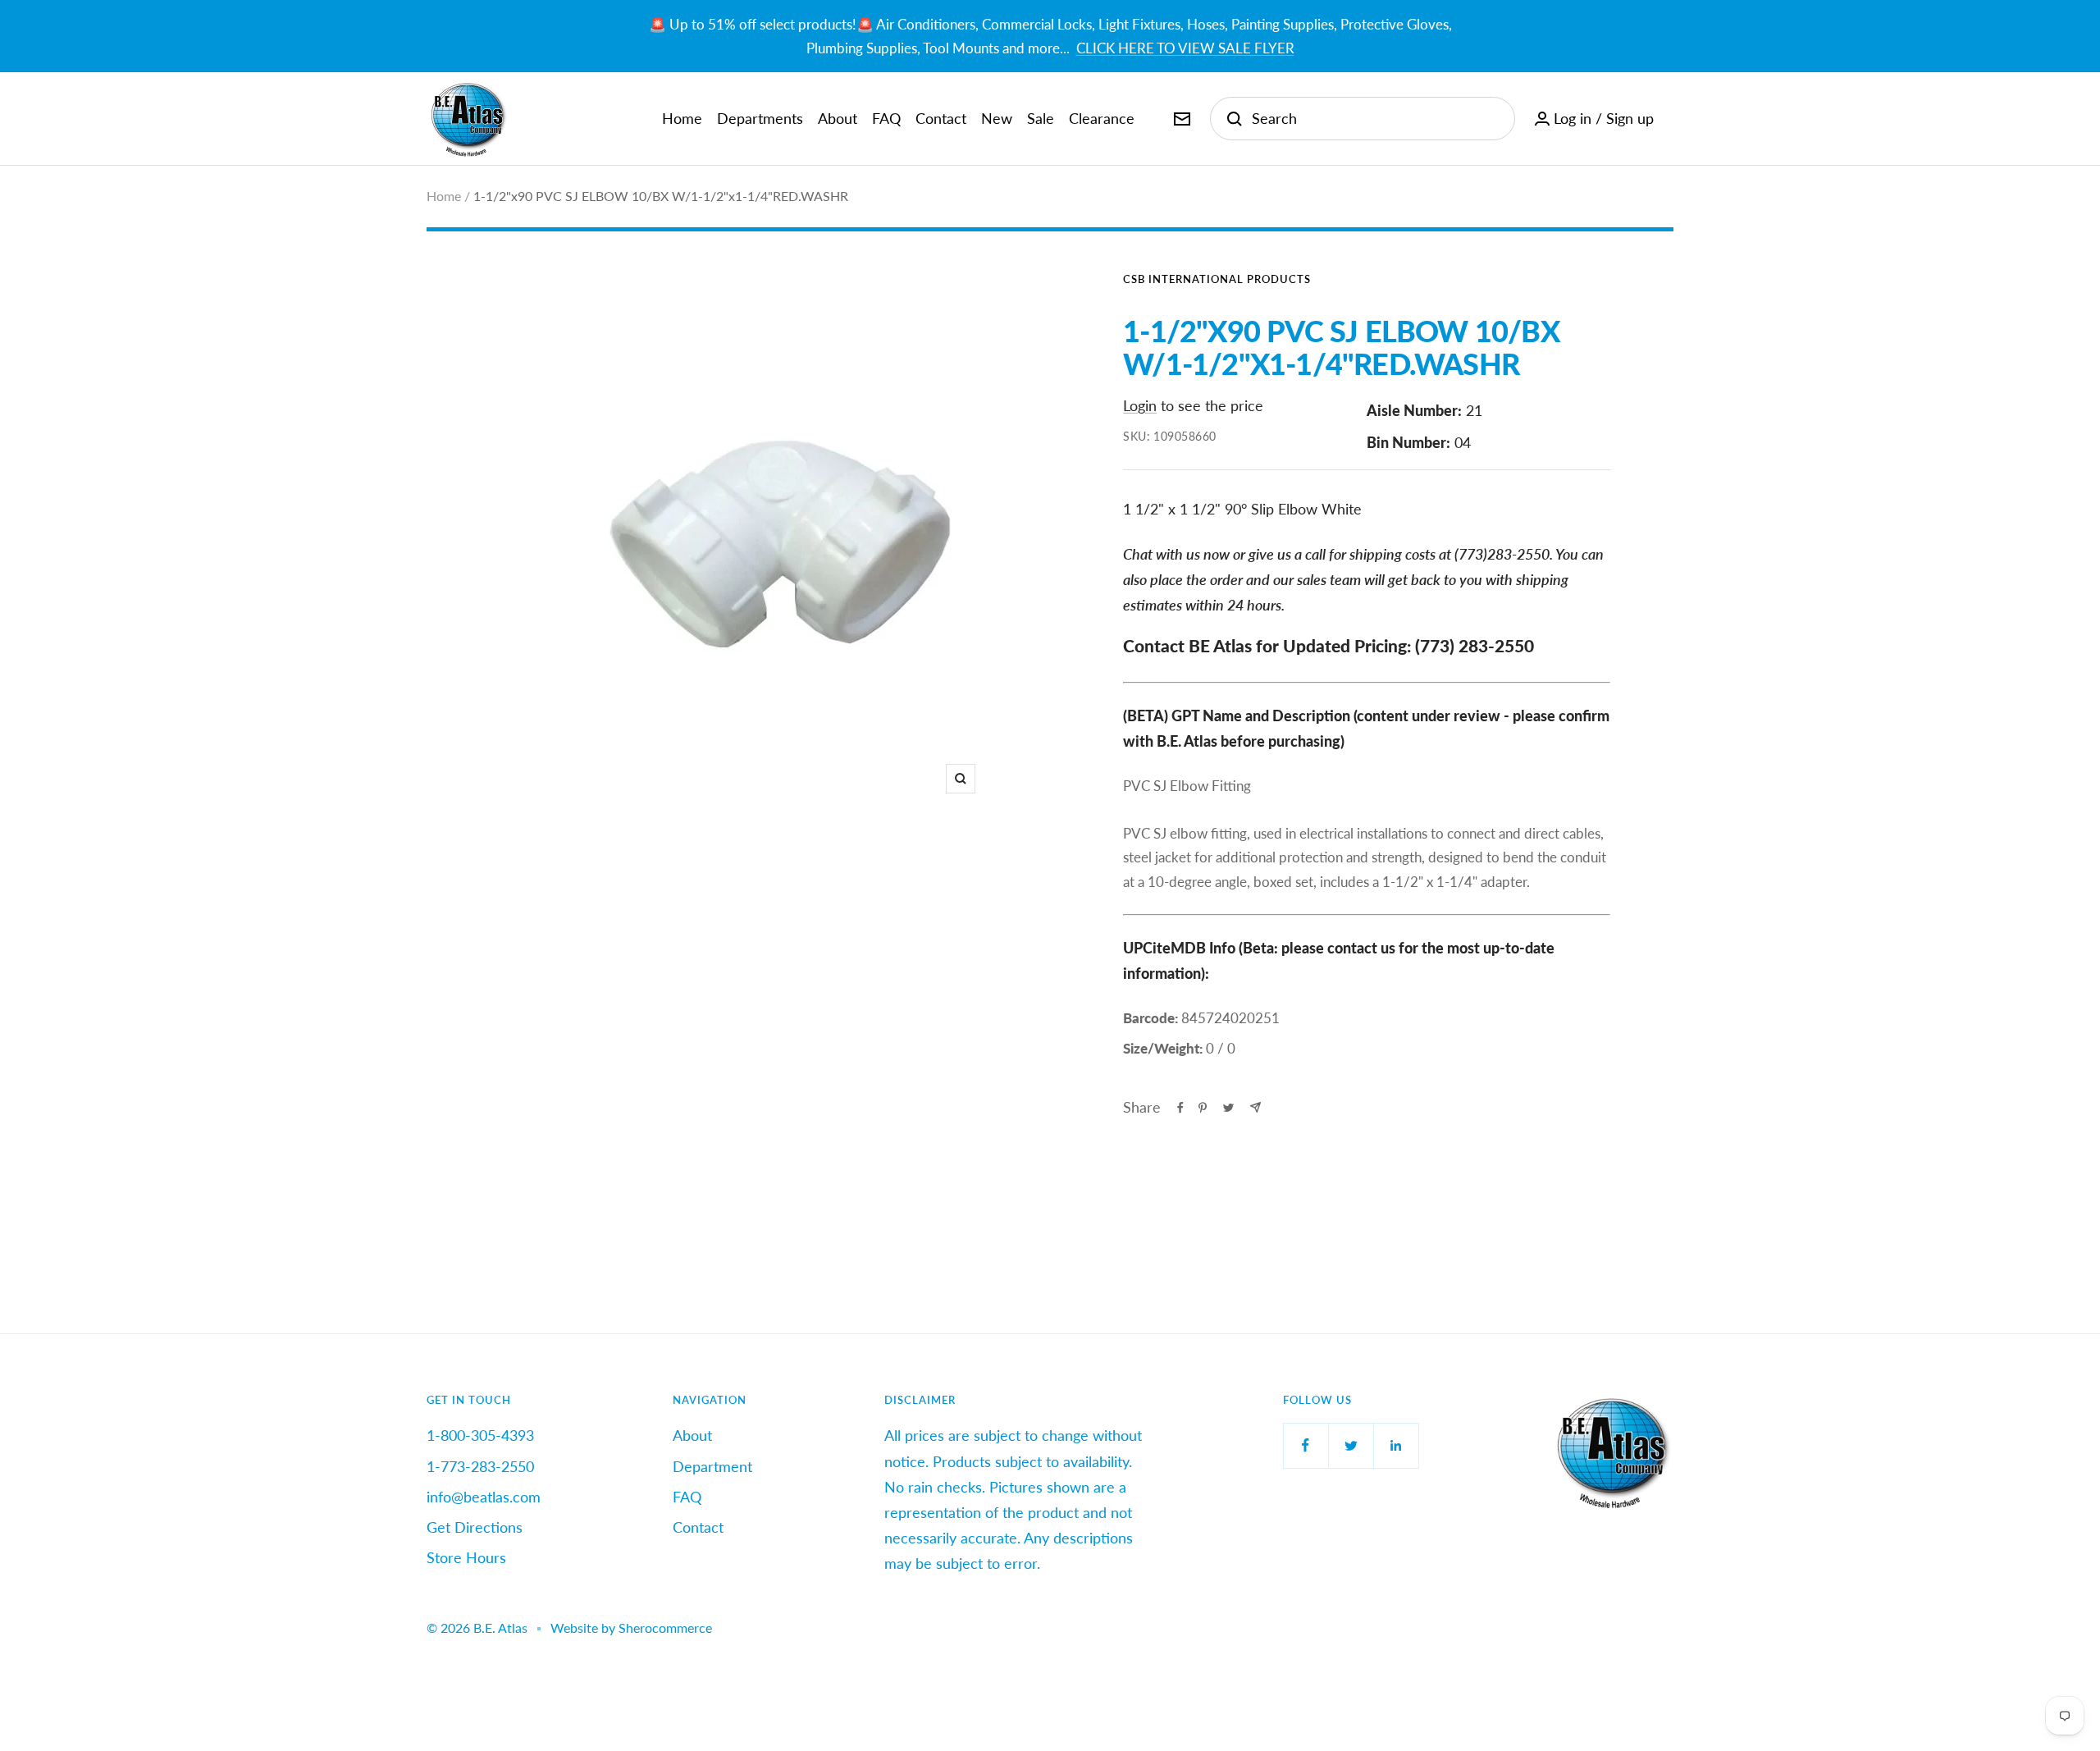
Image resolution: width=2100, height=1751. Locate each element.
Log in (1573, 118)
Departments (760, 118)
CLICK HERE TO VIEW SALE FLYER (1185, 48)
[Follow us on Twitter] (1351, 1445)
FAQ (886, 118)
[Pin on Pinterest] (1203, 1108)
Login (1140, 405)
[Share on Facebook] (1180, 1108)
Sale (1041, 118)
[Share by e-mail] (1255, 1107)
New (997, 118)
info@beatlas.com (484, 1497)
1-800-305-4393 (480, 1435)
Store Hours (466, 1557)
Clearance (1102, 118)
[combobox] (1375, 119)
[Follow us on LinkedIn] (1396, 1445)
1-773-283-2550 (480, 1466)
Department (712, 1466)
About (838, 118)
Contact (941, 118)
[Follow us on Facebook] (1306, 1445)
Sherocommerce (665, 1628)
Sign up (1630, 118)
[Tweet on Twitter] (1228, 1108)
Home (682, 118)
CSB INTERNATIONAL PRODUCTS (1217, 279)
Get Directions (475, 1527)
